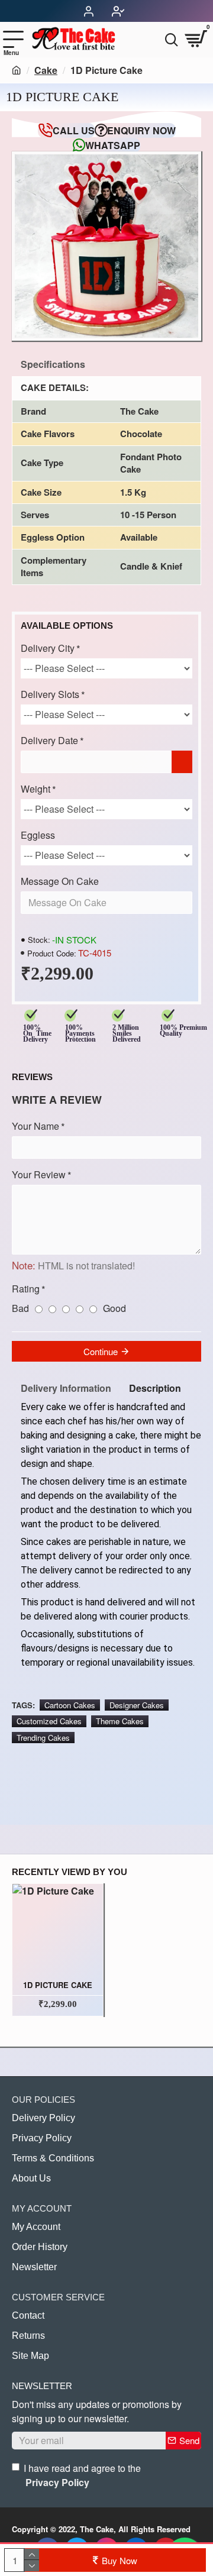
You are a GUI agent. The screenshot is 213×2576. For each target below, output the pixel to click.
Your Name (35, 1126)
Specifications (53, 364)
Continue (101, 1351)
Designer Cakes (137, 1705)
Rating (26, 1289)
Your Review (39, 1174)
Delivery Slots (50, 694)
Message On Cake (60, 881)
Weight (35, 789)
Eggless (38, 835)
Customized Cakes (49, 1721)
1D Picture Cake (58, 1985)
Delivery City (48, 648)
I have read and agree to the (82, 2475)
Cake (46, 70)
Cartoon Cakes (70, 1705)
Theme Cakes (120, 1721)
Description (155, 1388)
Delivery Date (49, 740)
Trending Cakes (43, 1738)
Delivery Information (66, 1388)
